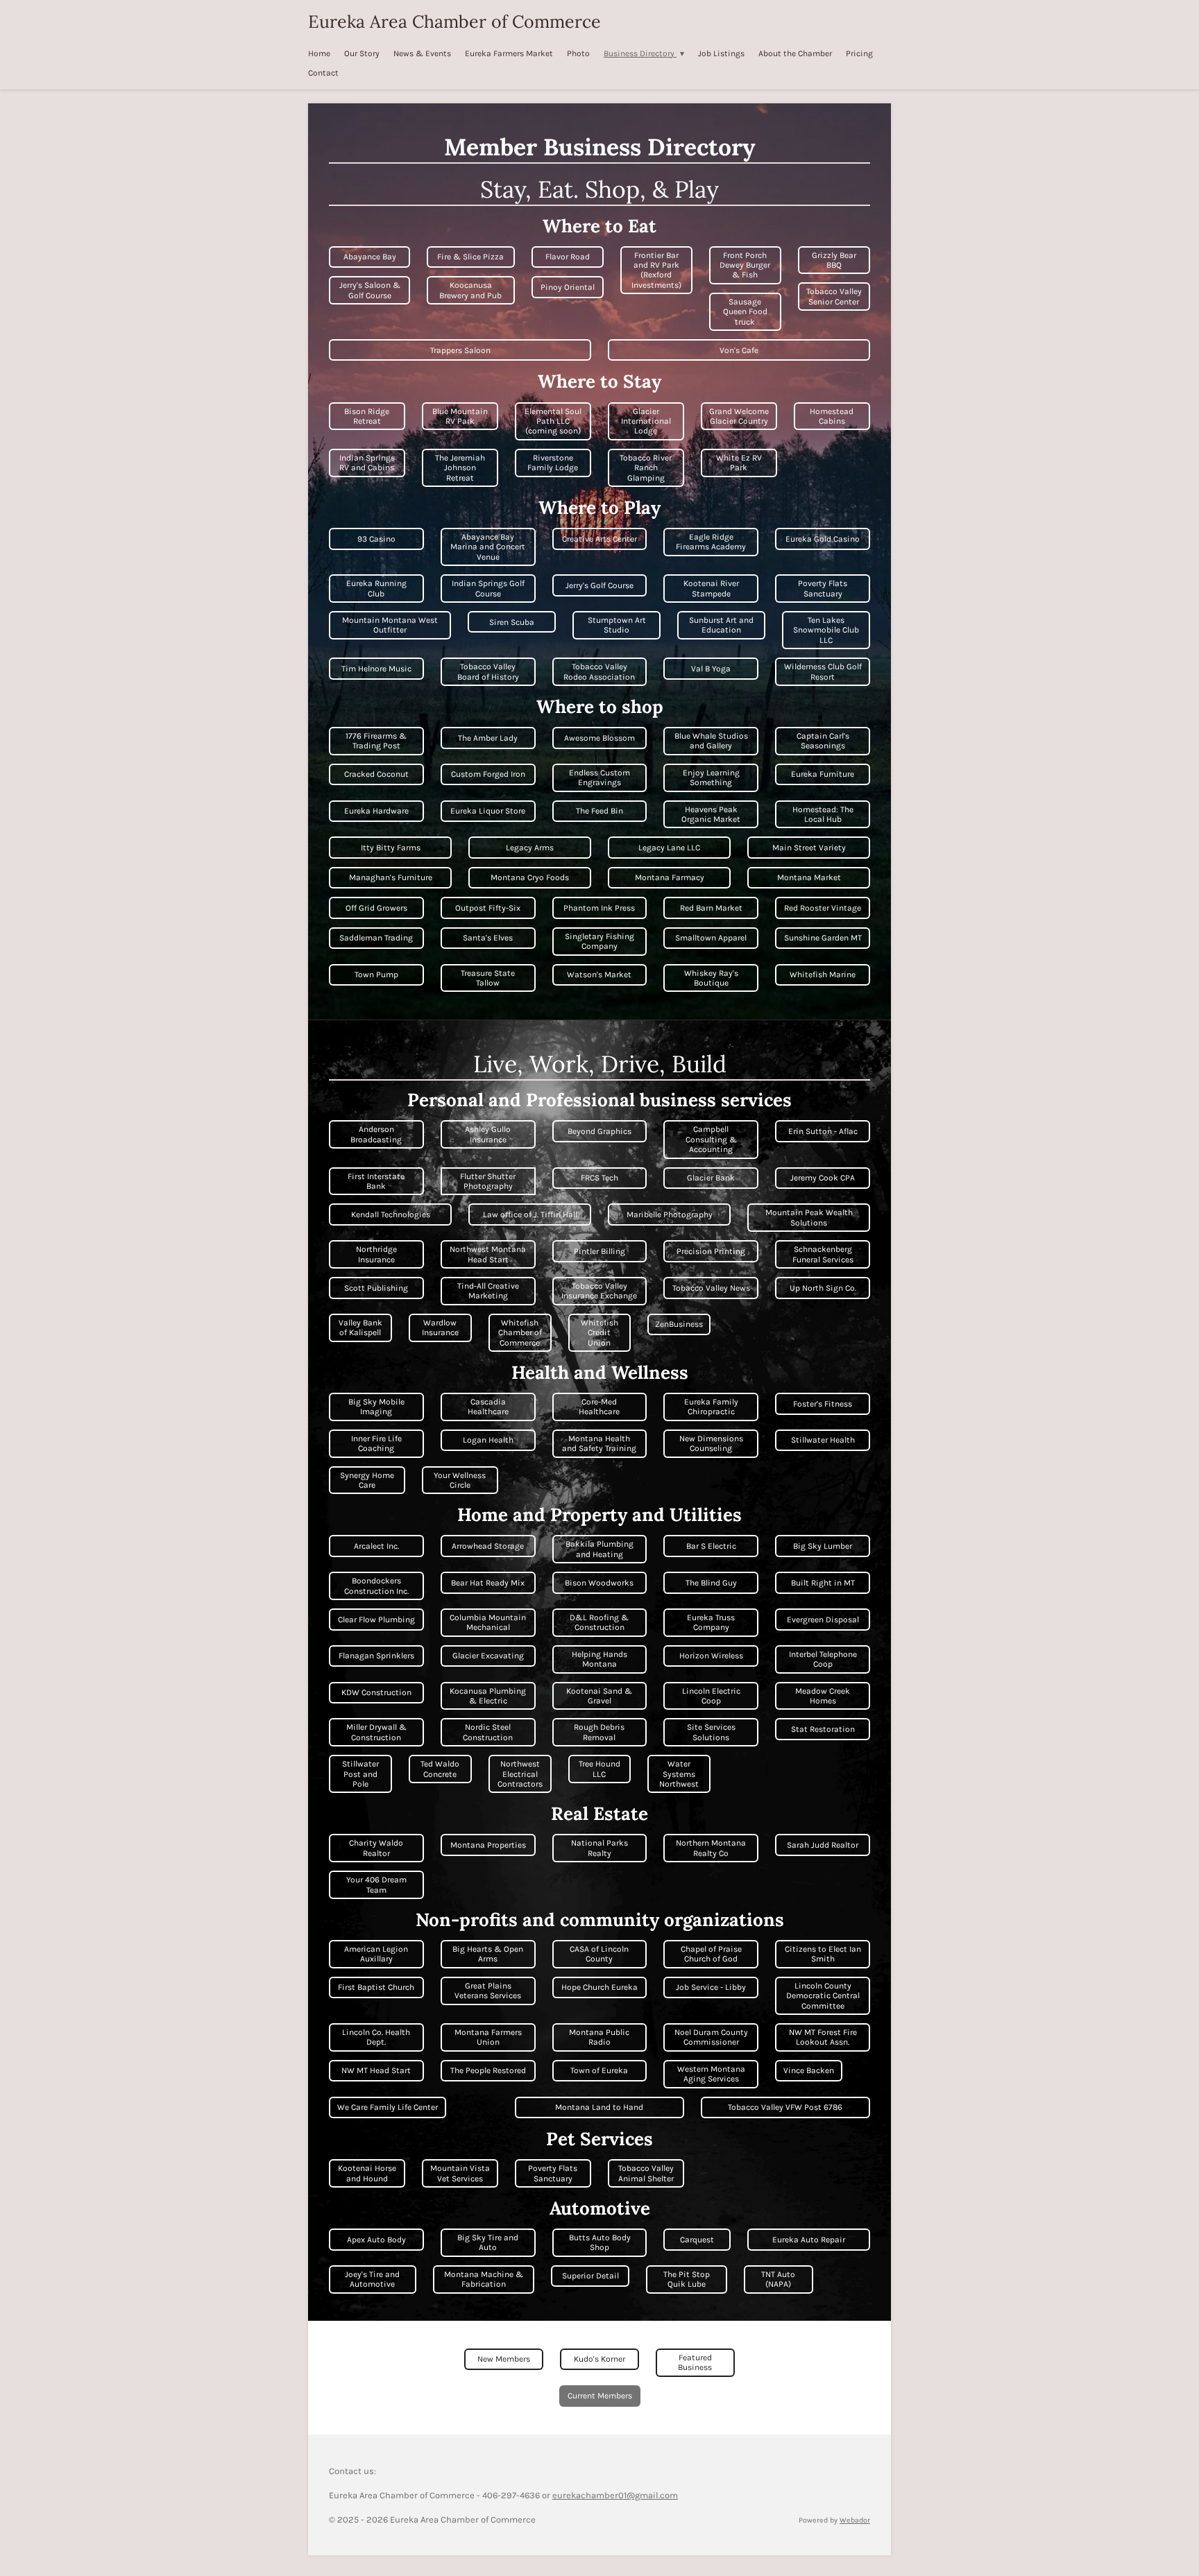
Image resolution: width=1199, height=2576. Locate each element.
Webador (855, 2520)
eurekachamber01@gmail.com (615, 2495)
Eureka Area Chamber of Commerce (454, 22)
